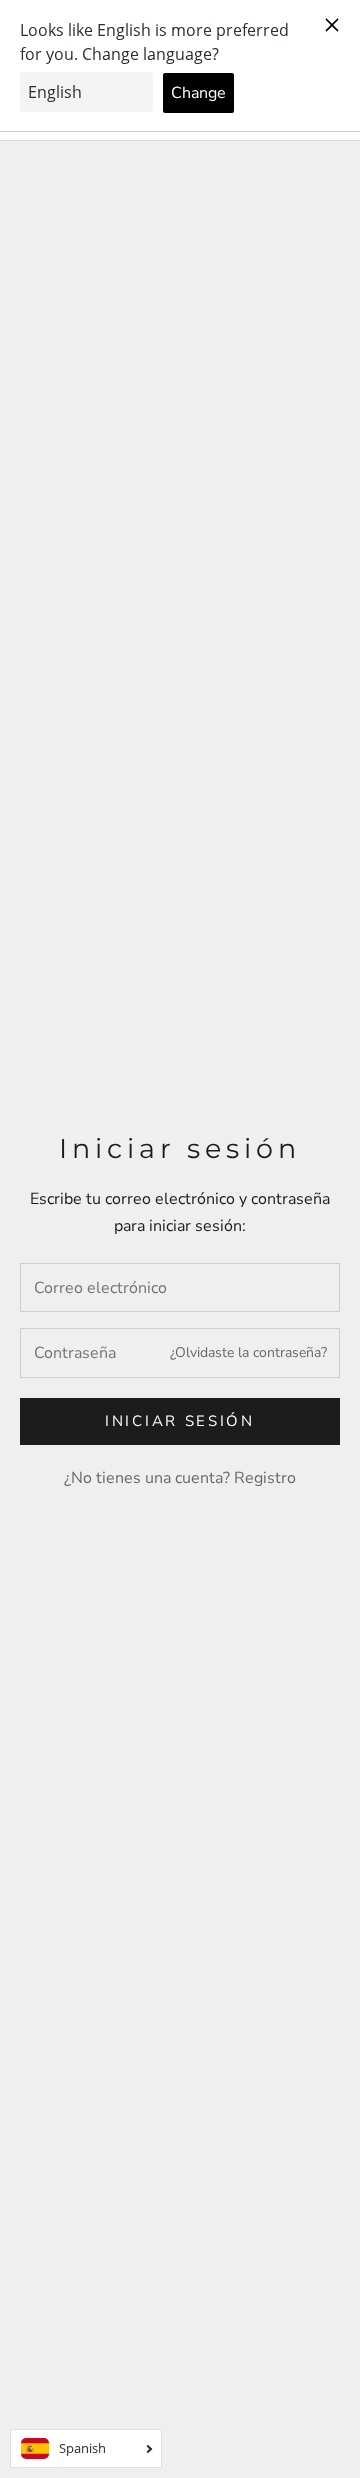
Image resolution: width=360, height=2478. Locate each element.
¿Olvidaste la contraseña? (248, 1352)
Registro (265, 1478)
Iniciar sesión (180, 1421)
